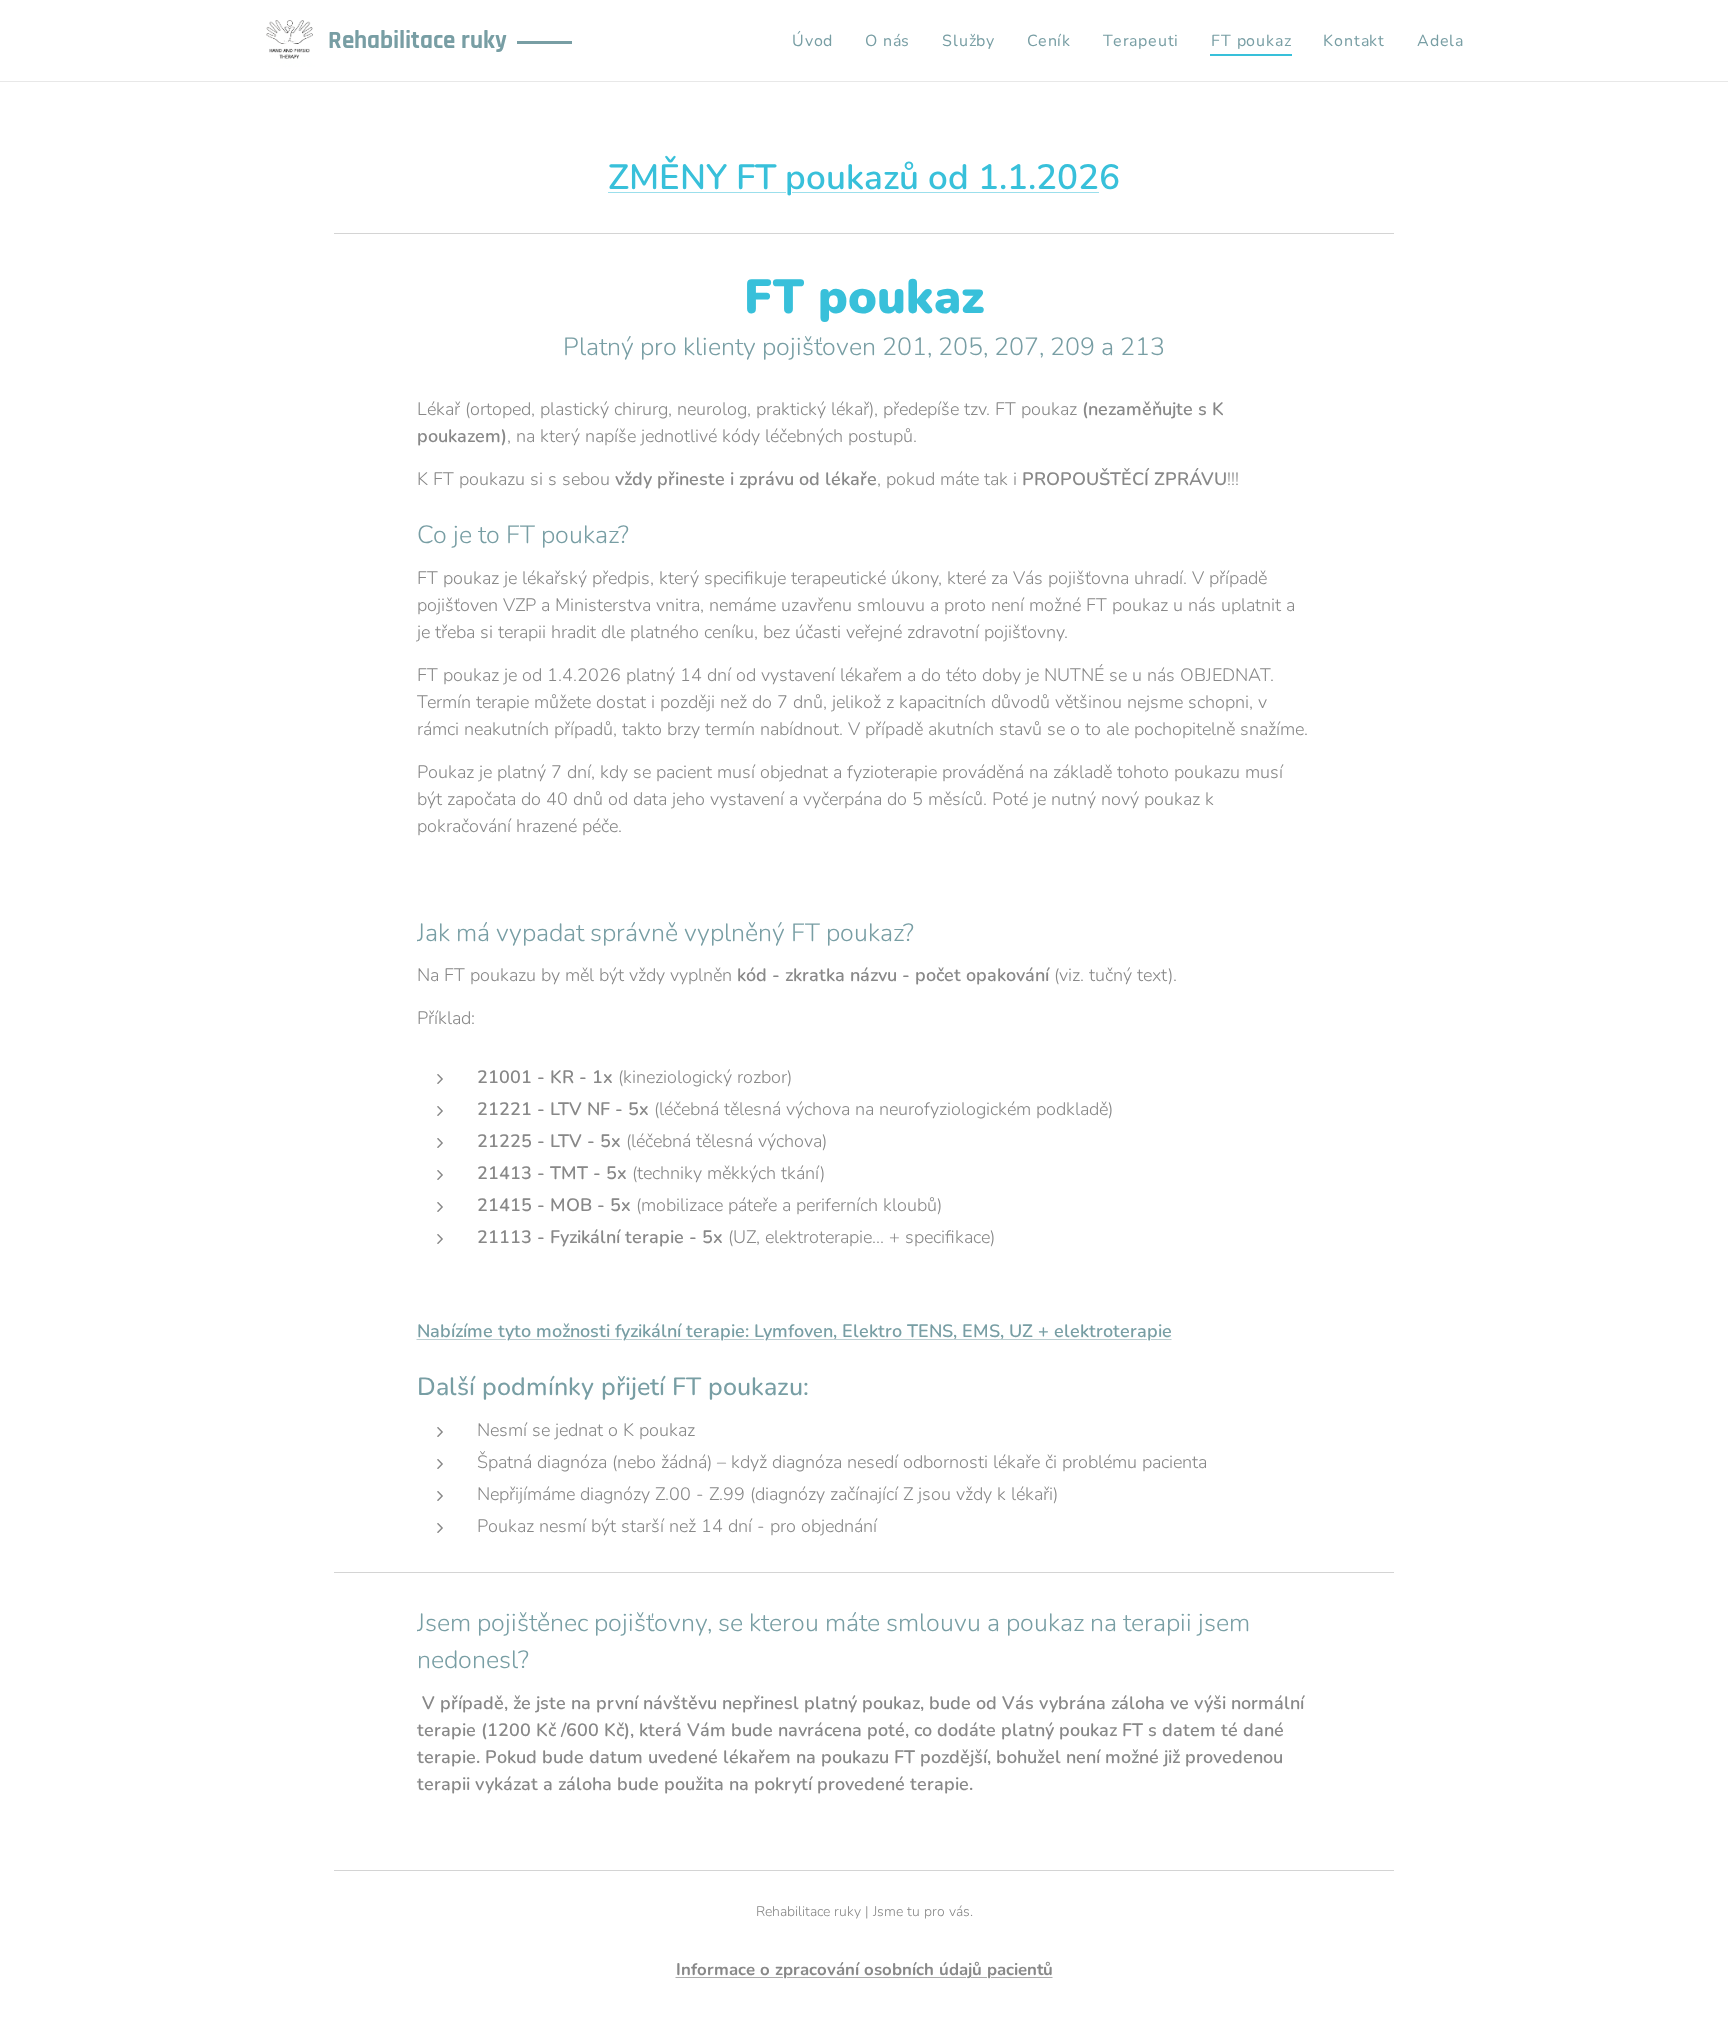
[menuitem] (818, 41)
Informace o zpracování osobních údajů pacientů (864, 1969)
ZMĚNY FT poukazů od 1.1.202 (853, 177)
